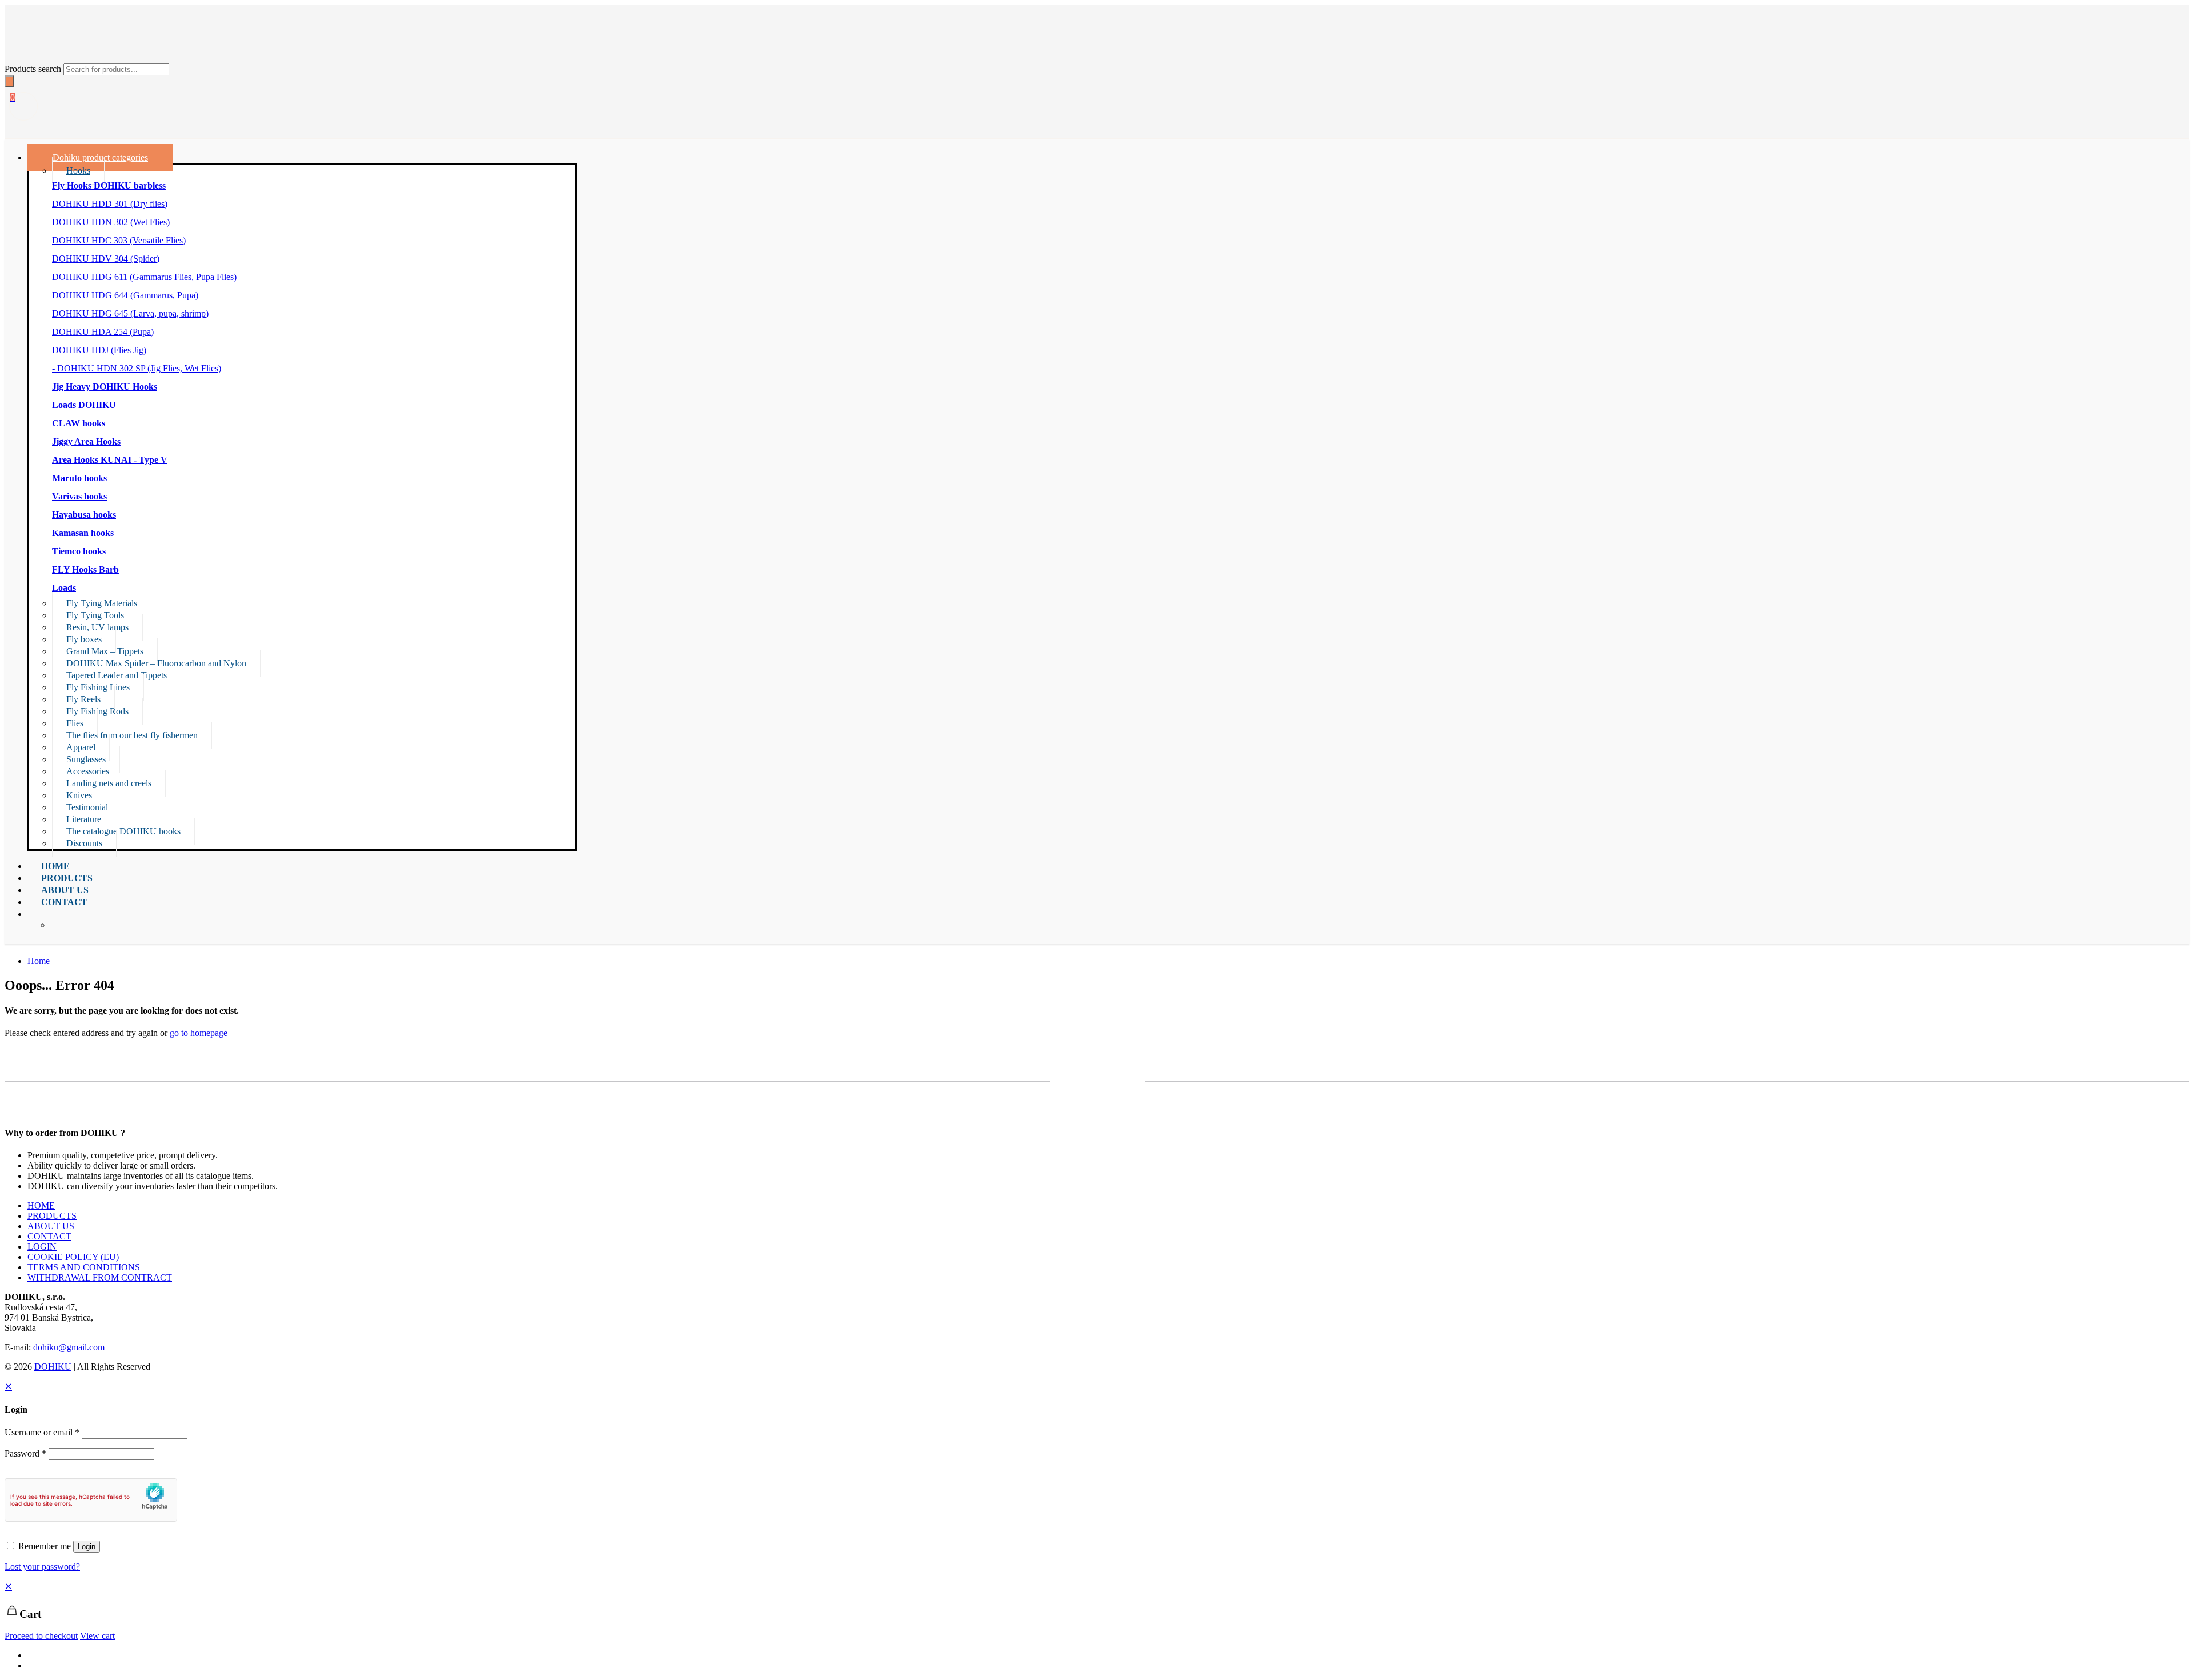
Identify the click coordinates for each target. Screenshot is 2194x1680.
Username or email (42, 1432)
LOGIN (42, 1247)
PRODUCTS (52, 1216)
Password (25, 1453)
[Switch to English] (33, 1655)
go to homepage (199, 1033)
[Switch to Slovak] (33, 1665)
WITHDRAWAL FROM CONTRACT (100, 1277)
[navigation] (1097, 1611)
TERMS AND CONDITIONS (84, 1267)
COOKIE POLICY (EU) (73, 1257)
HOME (41, 1205)
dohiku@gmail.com (69, 1347)
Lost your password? (42, 1567)
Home (39, 961)
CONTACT (49, 1236)
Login (87, 1547)
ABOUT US (51, 1226)
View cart (97, 1636)
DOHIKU (53, 1367)
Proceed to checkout (41, 1636)
